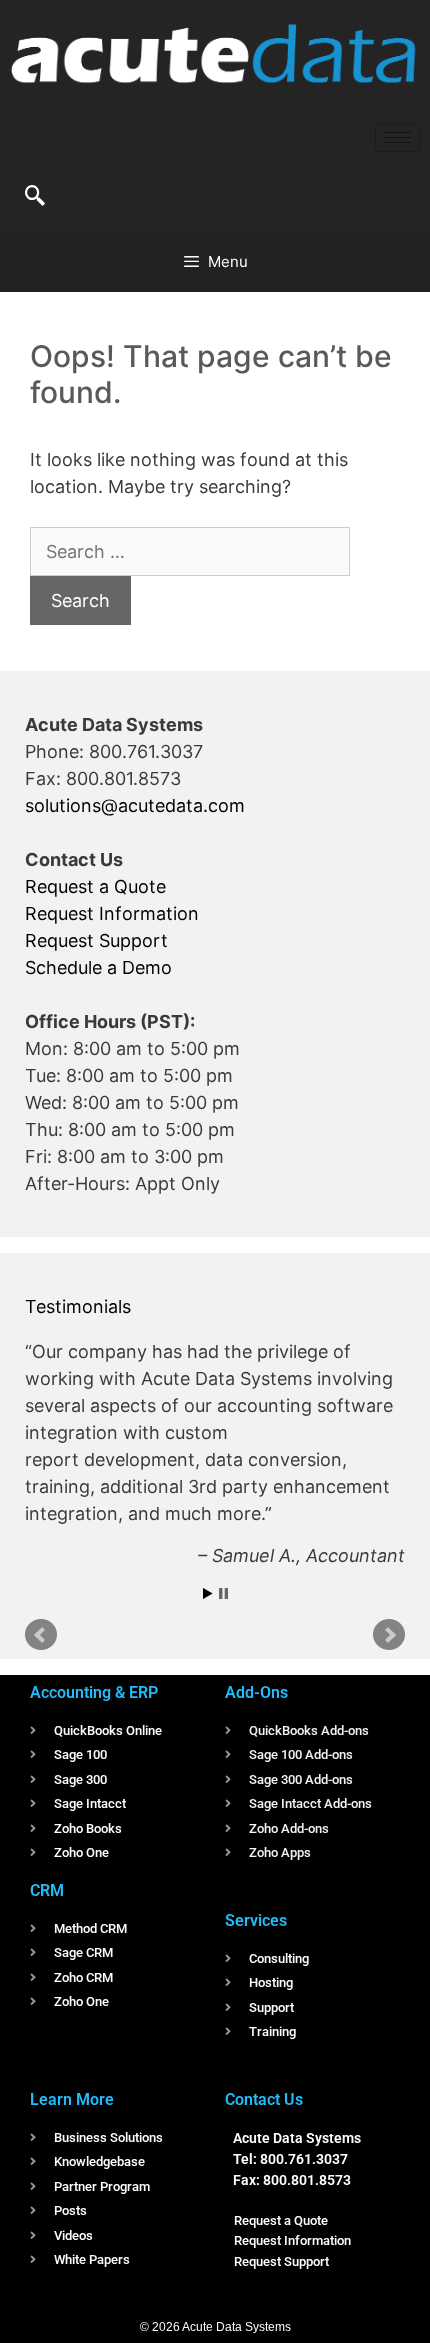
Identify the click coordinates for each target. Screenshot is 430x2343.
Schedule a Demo (98, 967)
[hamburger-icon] (397, 137)
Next (389, 1635)
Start (208, 1593)
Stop (223, 1593)
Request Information (112, 913)
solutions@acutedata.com (135, 805)
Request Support (96, 940)
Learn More (72, 2099)
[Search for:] (190, 551)
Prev (41, 1635)
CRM (47, 1890)
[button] (35, 197)
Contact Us (264, 2099)
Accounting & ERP (94, 1692)
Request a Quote (95, 886)
